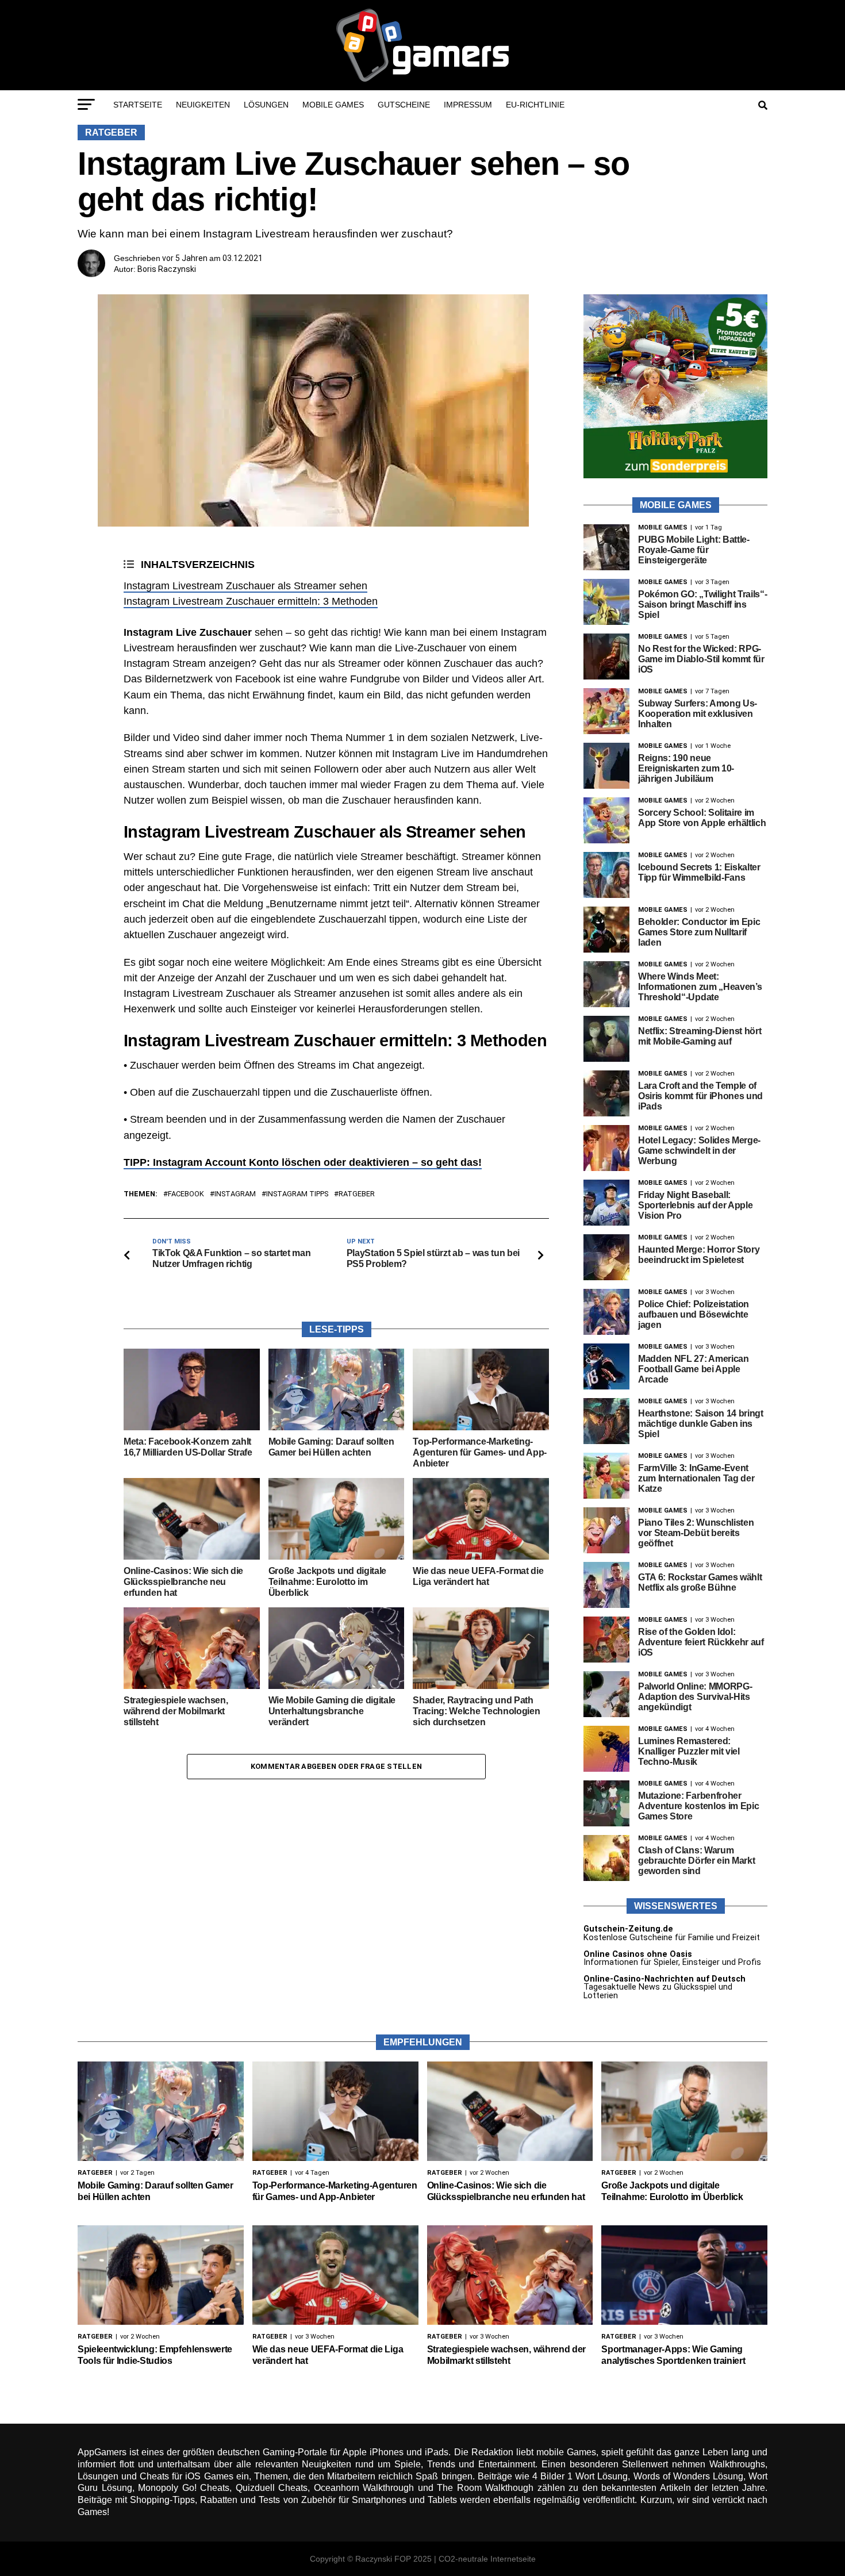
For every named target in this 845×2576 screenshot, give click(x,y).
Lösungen (266, 105)
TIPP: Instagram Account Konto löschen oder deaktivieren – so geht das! (303, 1162)
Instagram (235, 1194)
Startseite (138, 105)
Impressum (468, 105)
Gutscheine (404, 105)
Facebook (186, 1194)
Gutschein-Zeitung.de (628, 1929)
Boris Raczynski (167, 269)
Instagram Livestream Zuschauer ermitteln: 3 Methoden (251, 601)
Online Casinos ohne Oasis (638, 1954)
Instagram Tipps (297, 1194)
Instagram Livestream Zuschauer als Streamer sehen (245, 586)
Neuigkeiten (203, 105)
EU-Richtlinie (535, 105)
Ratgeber (357, 1194)
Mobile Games (333, 105)
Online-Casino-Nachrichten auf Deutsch (665, 1979)
